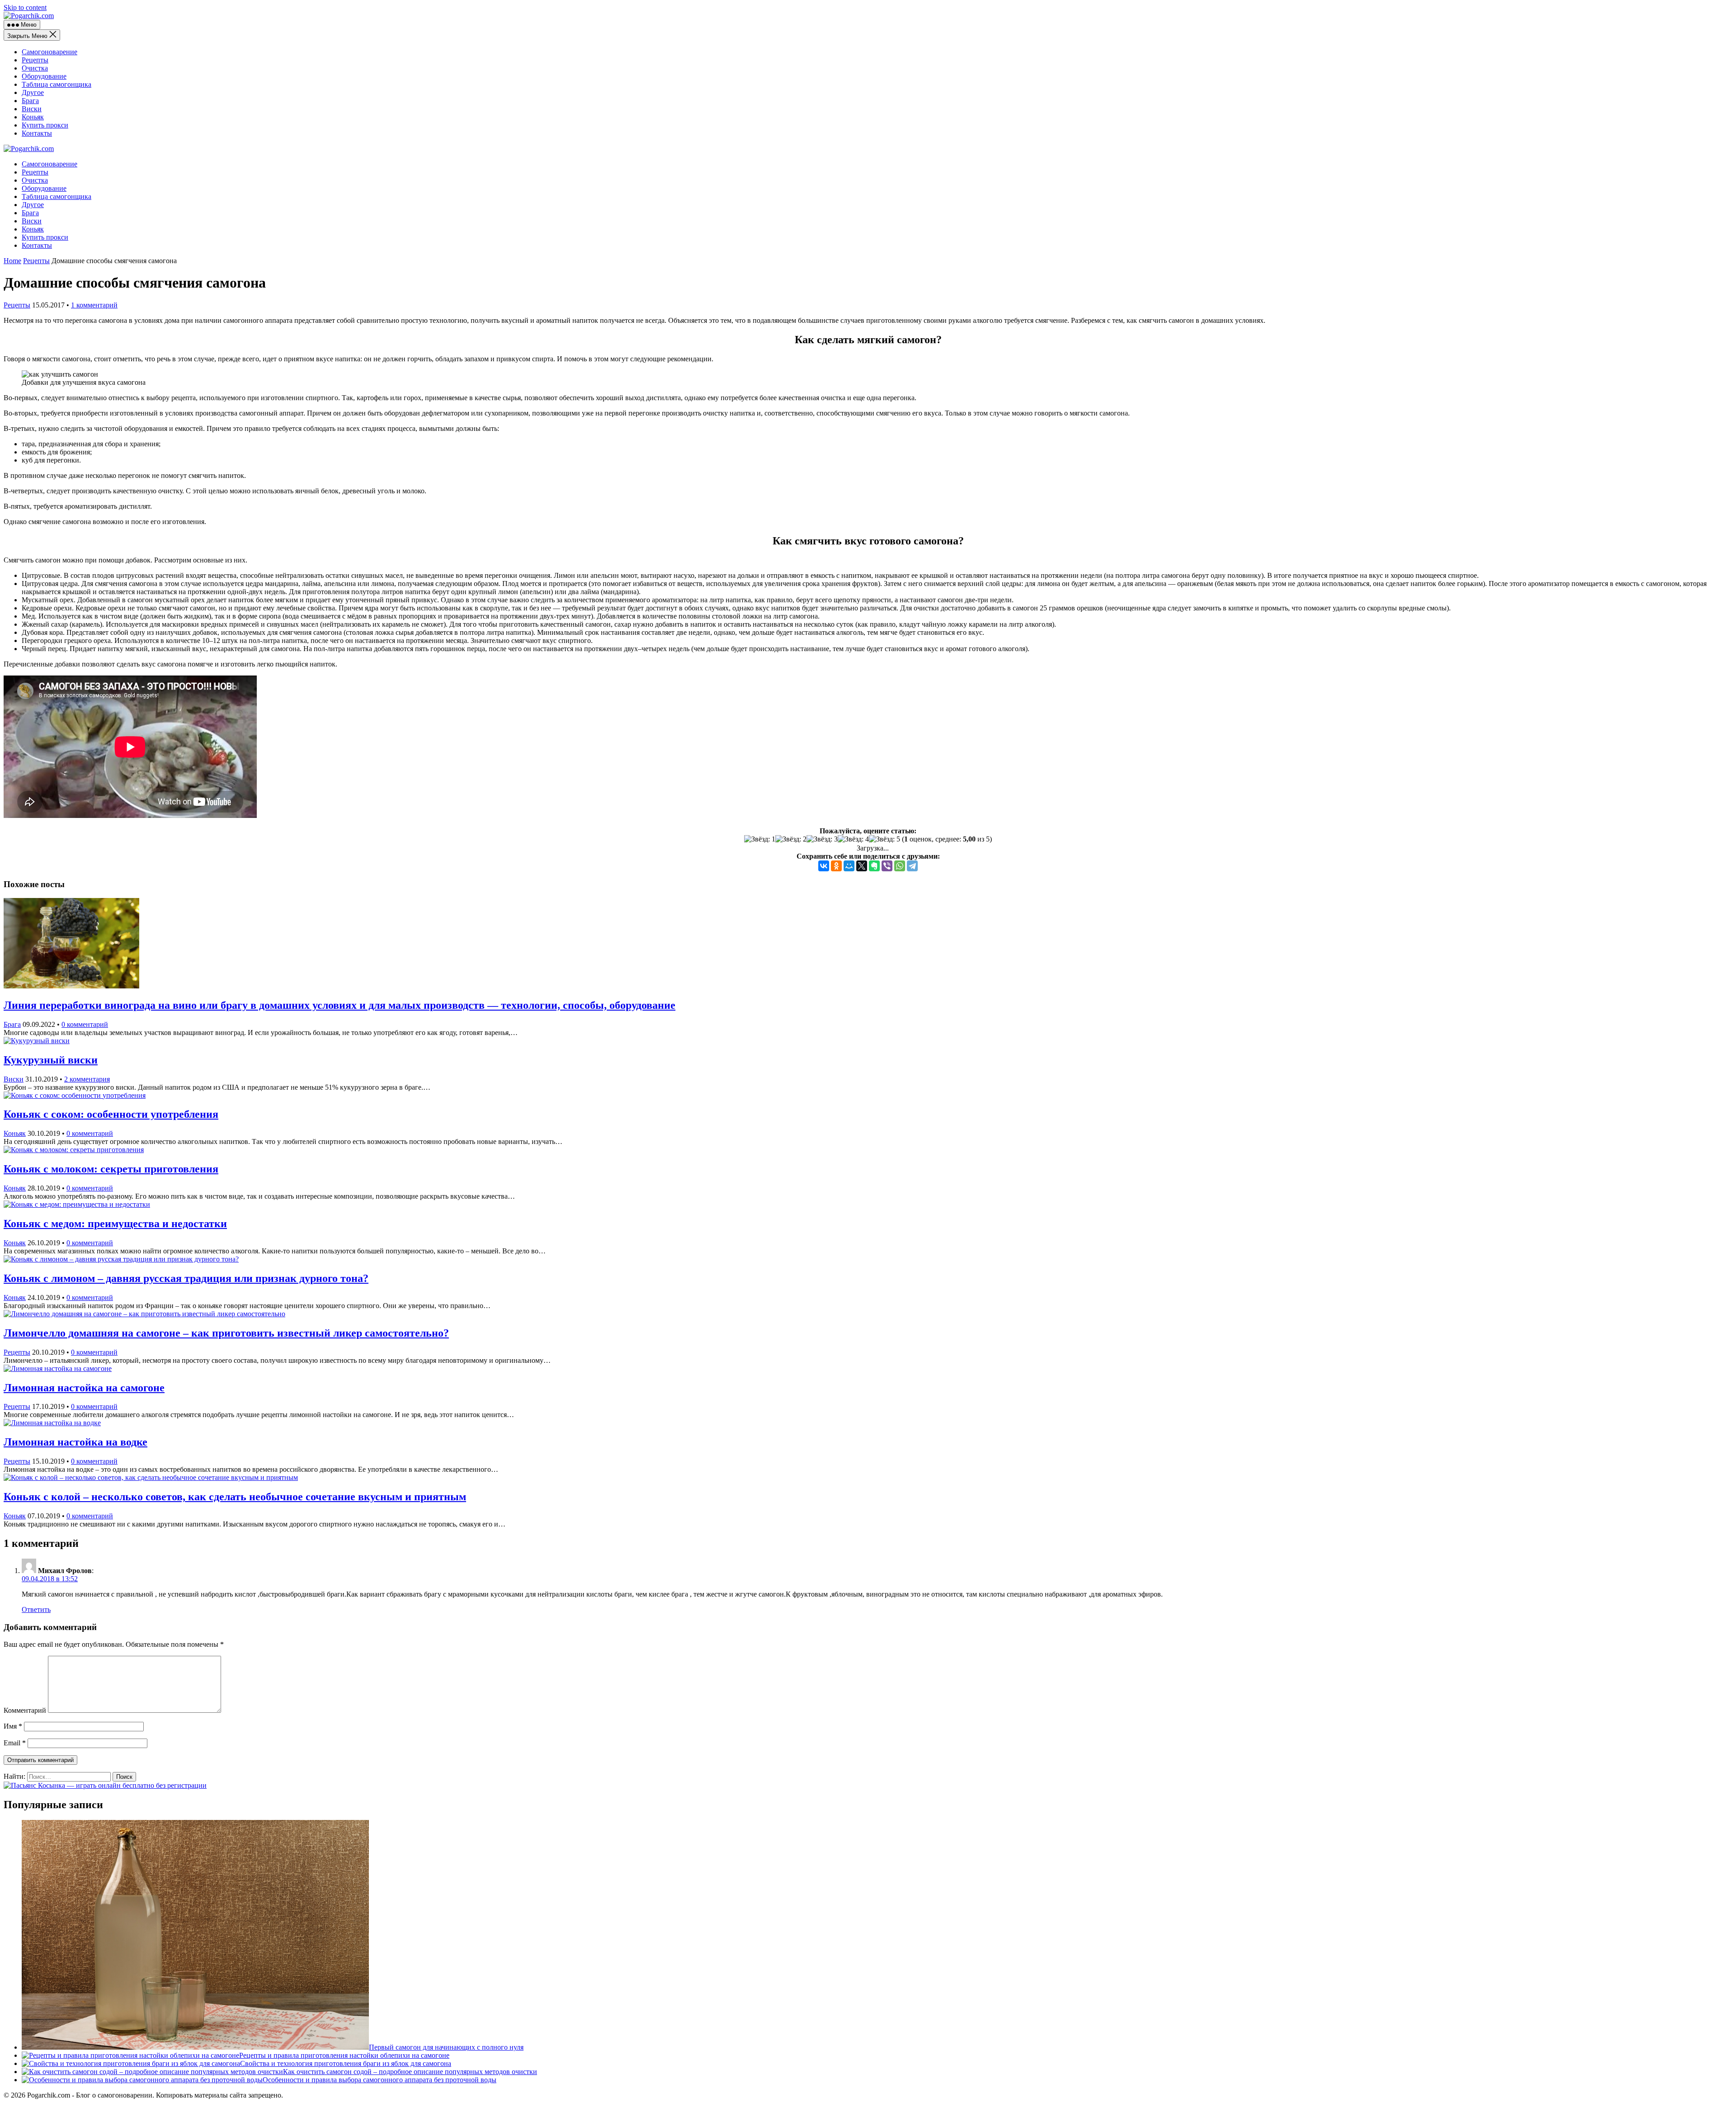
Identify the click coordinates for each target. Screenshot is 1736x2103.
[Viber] (887, 866)
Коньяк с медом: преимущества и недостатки (115, 1224)
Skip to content (25, 7)
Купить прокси (45, 125)
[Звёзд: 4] (853, 839)
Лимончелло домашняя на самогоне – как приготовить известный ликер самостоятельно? (226, 1333)
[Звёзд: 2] (791, 839)
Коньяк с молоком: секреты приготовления (111, 1169)
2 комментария (87, 1079)
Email (15, 1743)
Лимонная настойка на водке (75, 1442)
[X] (862, 866)
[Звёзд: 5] (885, 839)
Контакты (37, 133)
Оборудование (44, 76)
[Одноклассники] (836, 866)
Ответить (36, 1609)
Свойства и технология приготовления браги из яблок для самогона (346, 2063)
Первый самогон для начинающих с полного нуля (446, 2047)
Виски (32, 109)
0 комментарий (85, 1024)
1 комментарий (94, 305)
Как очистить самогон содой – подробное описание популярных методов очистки (410, 2072)
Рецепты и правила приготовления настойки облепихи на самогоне (344, 2055)
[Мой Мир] (849, 866)
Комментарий (25, 1710)
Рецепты (35, 60)
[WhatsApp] (900, 866)
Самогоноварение (50, 52)
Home (12, 261)
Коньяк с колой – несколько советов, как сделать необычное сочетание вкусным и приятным (235, 1497)
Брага (30, 101)
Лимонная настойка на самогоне (84, 1388)
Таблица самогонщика (57, 84)
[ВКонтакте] (824, 866)
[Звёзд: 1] (760, 839)
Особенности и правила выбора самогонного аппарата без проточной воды (380, 2080)
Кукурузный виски (51, 1060)
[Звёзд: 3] (822, 839)
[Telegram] (912, 866)
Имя (13, 1726)
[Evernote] (874, 866)
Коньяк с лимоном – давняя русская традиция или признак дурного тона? (186, 1278)
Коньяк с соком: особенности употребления (111, 1114)
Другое (33, 92)
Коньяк (33, 117)
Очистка (35, 68)
